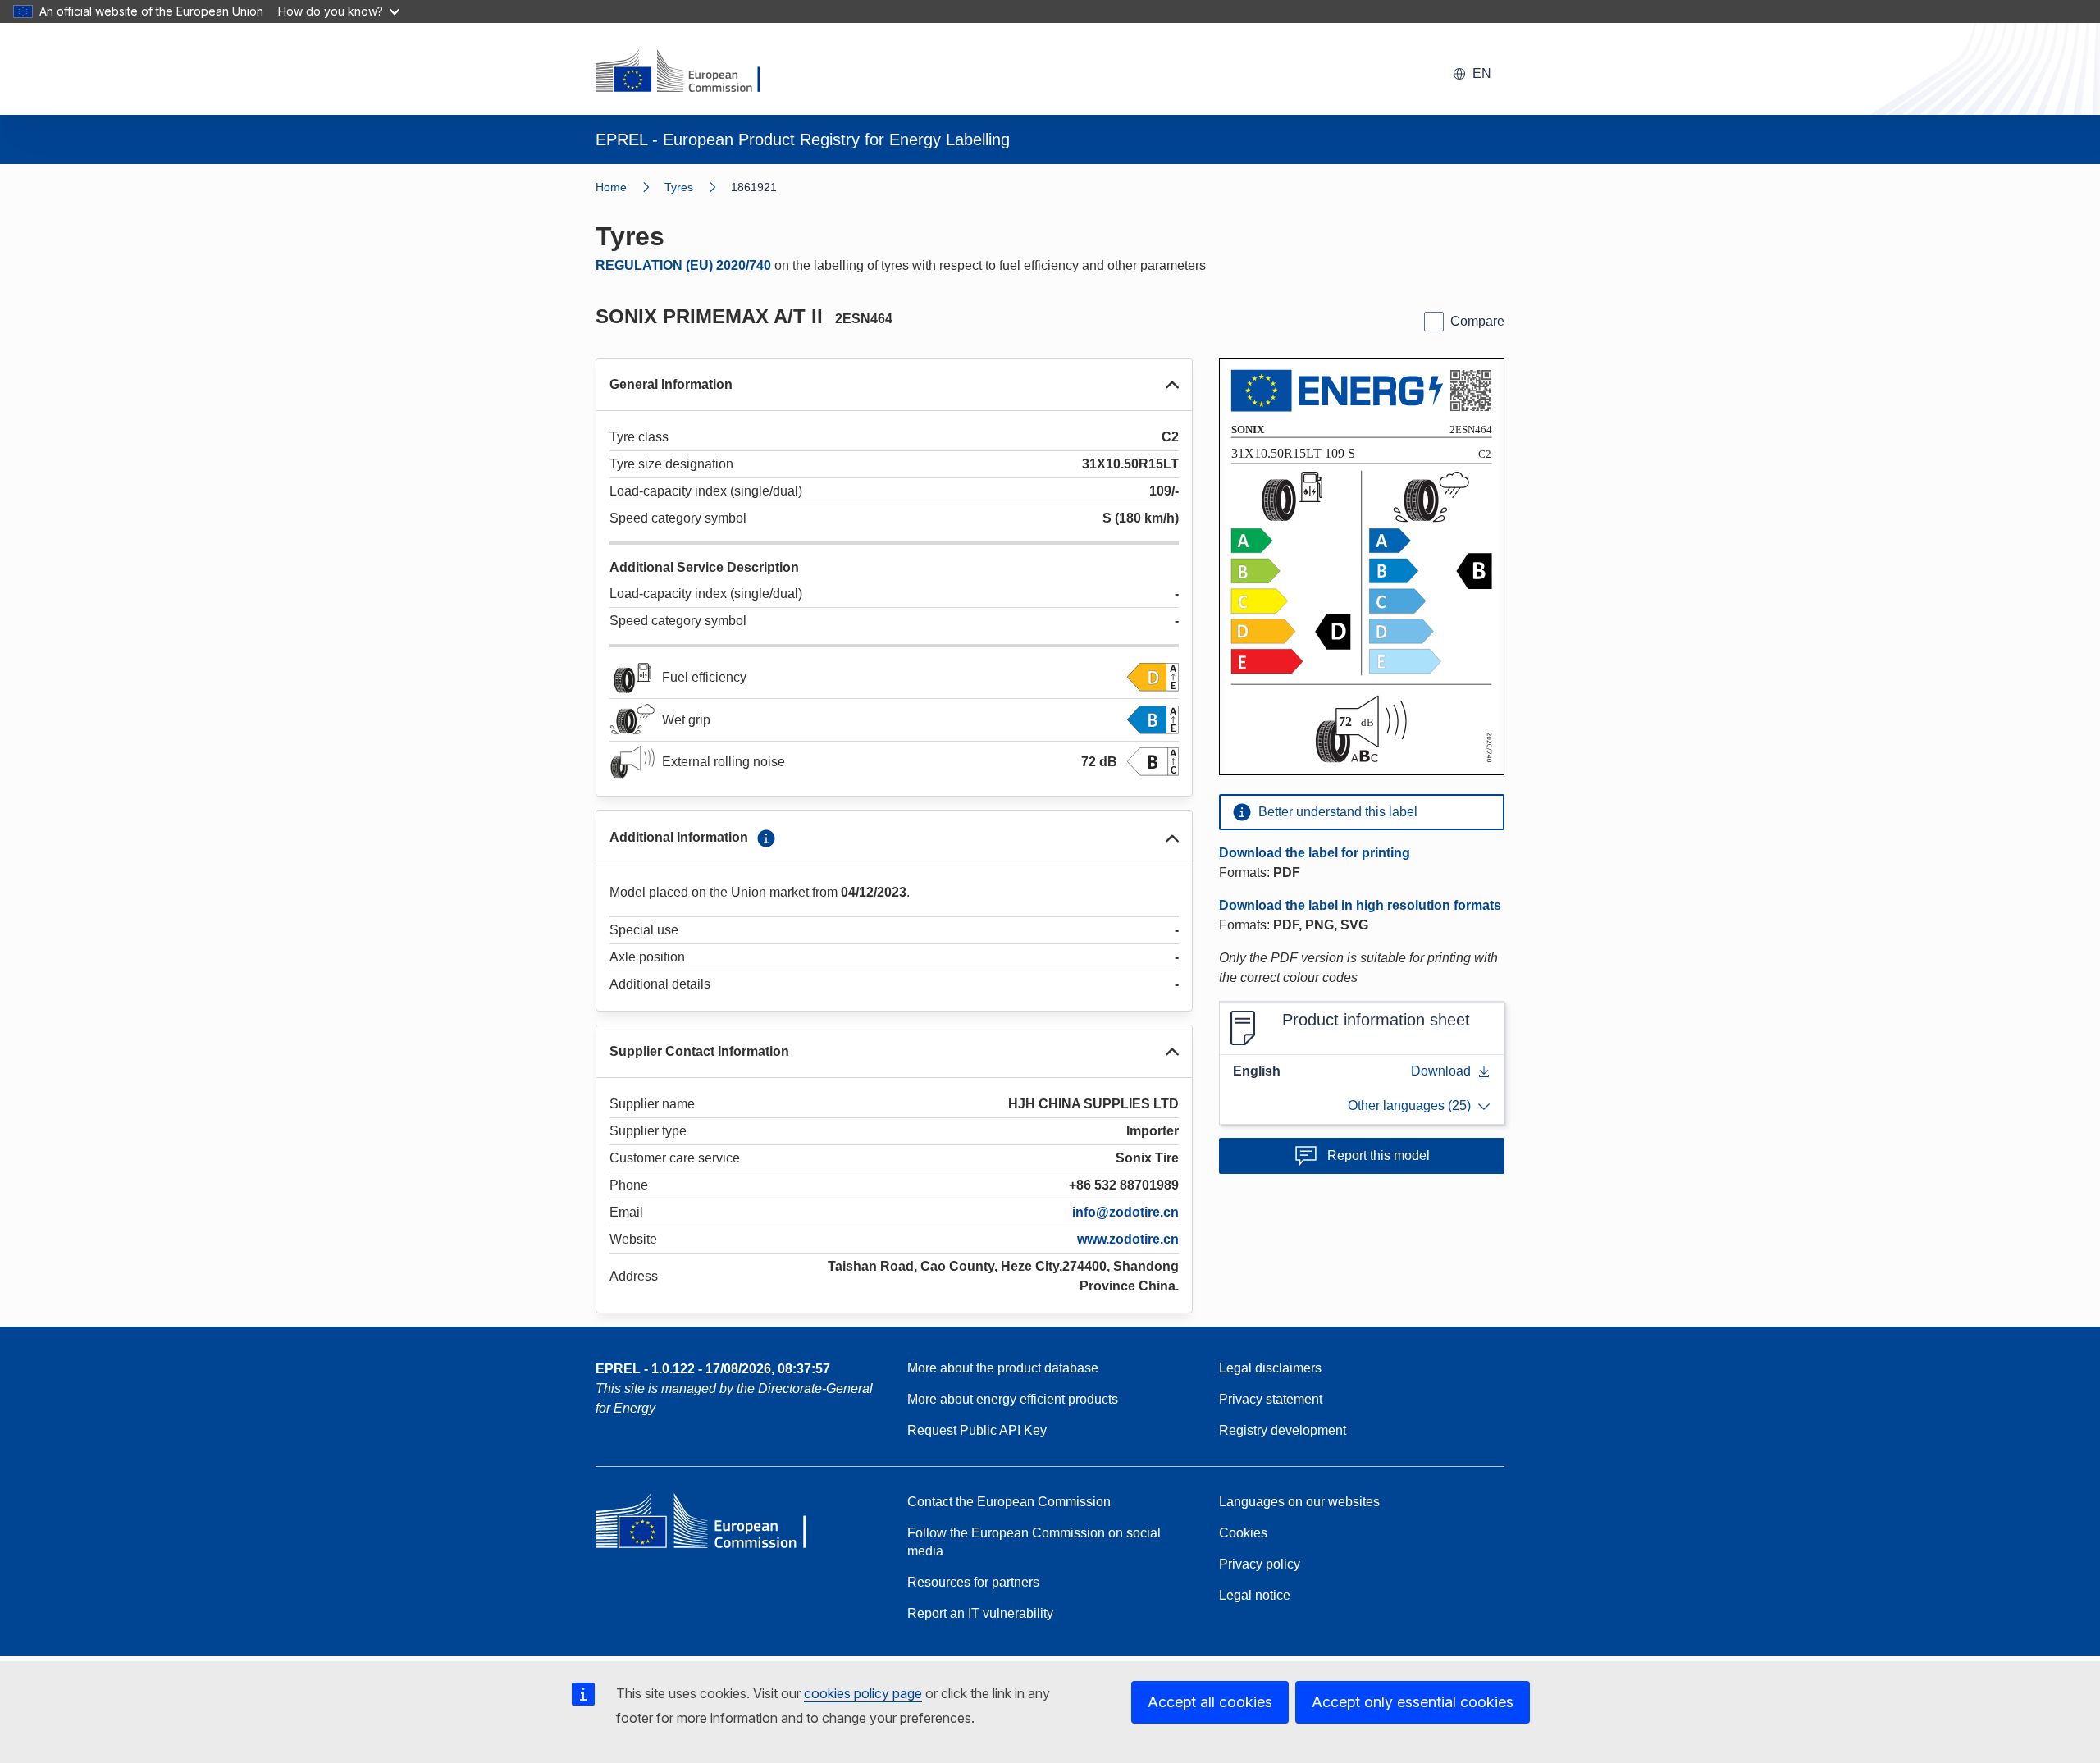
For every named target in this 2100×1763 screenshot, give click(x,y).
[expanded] (1172, 385)
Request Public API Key (977, 1430)
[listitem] (698, 187)
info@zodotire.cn (1125, 1212)
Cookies (1243, 1533)
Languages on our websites (1299, 1502)
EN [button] (1482, 73)
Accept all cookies (1210, 1702)
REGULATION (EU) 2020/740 (683, 265)
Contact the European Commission (1009, 1502)
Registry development (1283, 1430)
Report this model (1379, 1156)
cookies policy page (863, 1693)
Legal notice (1255, 1595)
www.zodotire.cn (1128, 1239)
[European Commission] (688, 72)
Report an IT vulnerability (980, 1613)
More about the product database (1003, 1368)
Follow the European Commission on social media (1034, 1542)
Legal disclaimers (1270, 1368)
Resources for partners (973, 1582)
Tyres (679, 187)
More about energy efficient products (1013, 1399)
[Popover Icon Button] (766, 838)
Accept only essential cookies (1413, 1702)
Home (611, 187)
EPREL (713, 1369)
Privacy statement (1271, 1399)
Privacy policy (1260, 1564)
